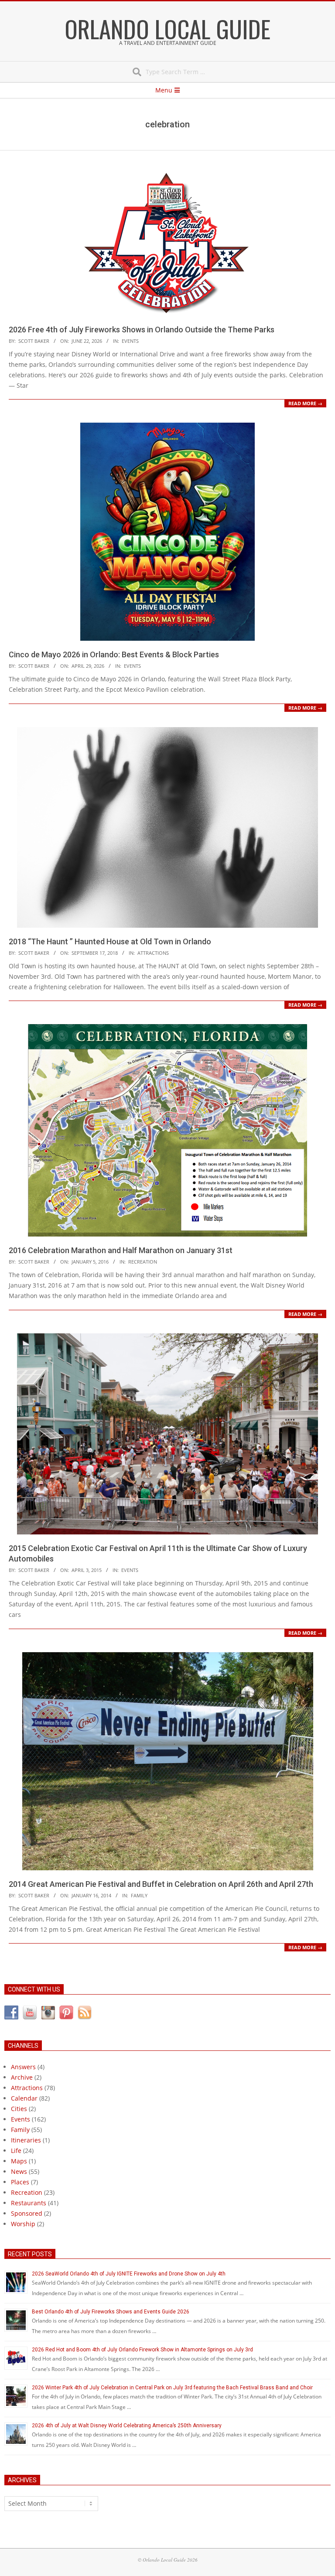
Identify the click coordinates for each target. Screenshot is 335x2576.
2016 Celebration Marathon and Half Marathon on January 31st (121, 1250)
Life (16, 2151)
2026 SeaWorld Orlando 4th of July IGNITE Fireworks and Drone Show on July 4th (129, 2274)
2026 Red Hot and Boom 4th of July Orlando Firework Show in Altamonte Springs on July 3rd (142, 2350)
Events (130, 341)
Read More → (305, 403)
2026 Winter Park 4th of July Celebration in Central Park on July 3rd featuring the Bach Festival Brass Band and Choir (172, 2388)
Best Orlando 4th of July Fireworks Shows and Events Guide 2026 (111, 2312)
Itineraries (26, 2140)
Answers (23, 2067)
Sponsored (27, 2213)
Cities (19, 2109)
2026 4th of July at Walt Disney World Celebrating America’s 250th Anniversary (127, 2426)
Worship (23, 2224)
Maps (19, 2161)
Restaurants (29, 2203)
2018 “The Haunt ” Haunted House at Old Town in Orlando (110, 941)
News (19, 2171)
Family (139, 1895)
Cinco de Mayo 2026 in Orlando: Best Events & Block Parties (114, 654)
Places (20, 2182)
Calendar (24, 2098)
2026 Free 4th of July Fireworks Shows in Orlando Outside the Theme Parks (142, 330)
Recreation (143, 1262)
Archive (22, 2077)
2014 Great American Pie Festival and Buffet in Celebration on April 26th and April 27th (161, 1884)
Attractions (153, 953)
